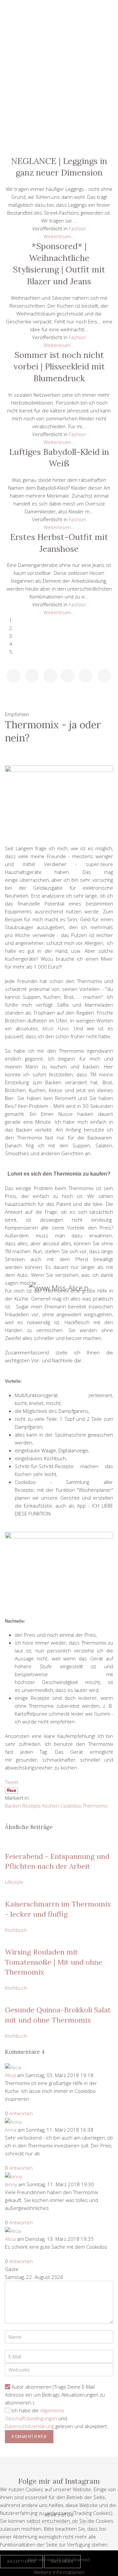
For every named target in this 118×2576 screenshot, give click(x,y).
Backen (13, 1806)
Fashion (59, 82)
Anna (11, 2130)
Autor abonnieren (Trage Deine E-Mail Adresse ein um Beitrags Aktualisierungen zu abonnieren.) (55, 2395)
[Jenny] (14, 2176)
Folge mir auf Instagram (59, 2481)
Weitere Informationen (59, 2572)
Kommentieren (29, 2436)
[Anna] (13, 2121)
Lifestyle (59, 52)
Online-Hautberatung (59, 111)
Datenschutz (59, 126)
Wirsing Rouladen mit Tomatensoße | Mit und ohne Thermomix (54, 1962)
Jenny (11, 2184)
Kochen (51, 1806)
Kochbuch (59, 96)
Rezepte (32, 1806)
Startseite (59, 37)
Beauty (59, 66)
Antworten (21, 2113)
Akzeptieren (21, 2561)
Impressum (59, 141)
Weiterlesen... (59, 236)
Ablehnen (62, 2561)
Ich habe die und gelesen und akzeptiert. (57, 2418)
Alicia (10, 2075)
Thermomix (95, 1806)
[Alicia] (13, 2067)
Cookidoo (71, 1806)
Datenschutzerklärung (29, 2426)
